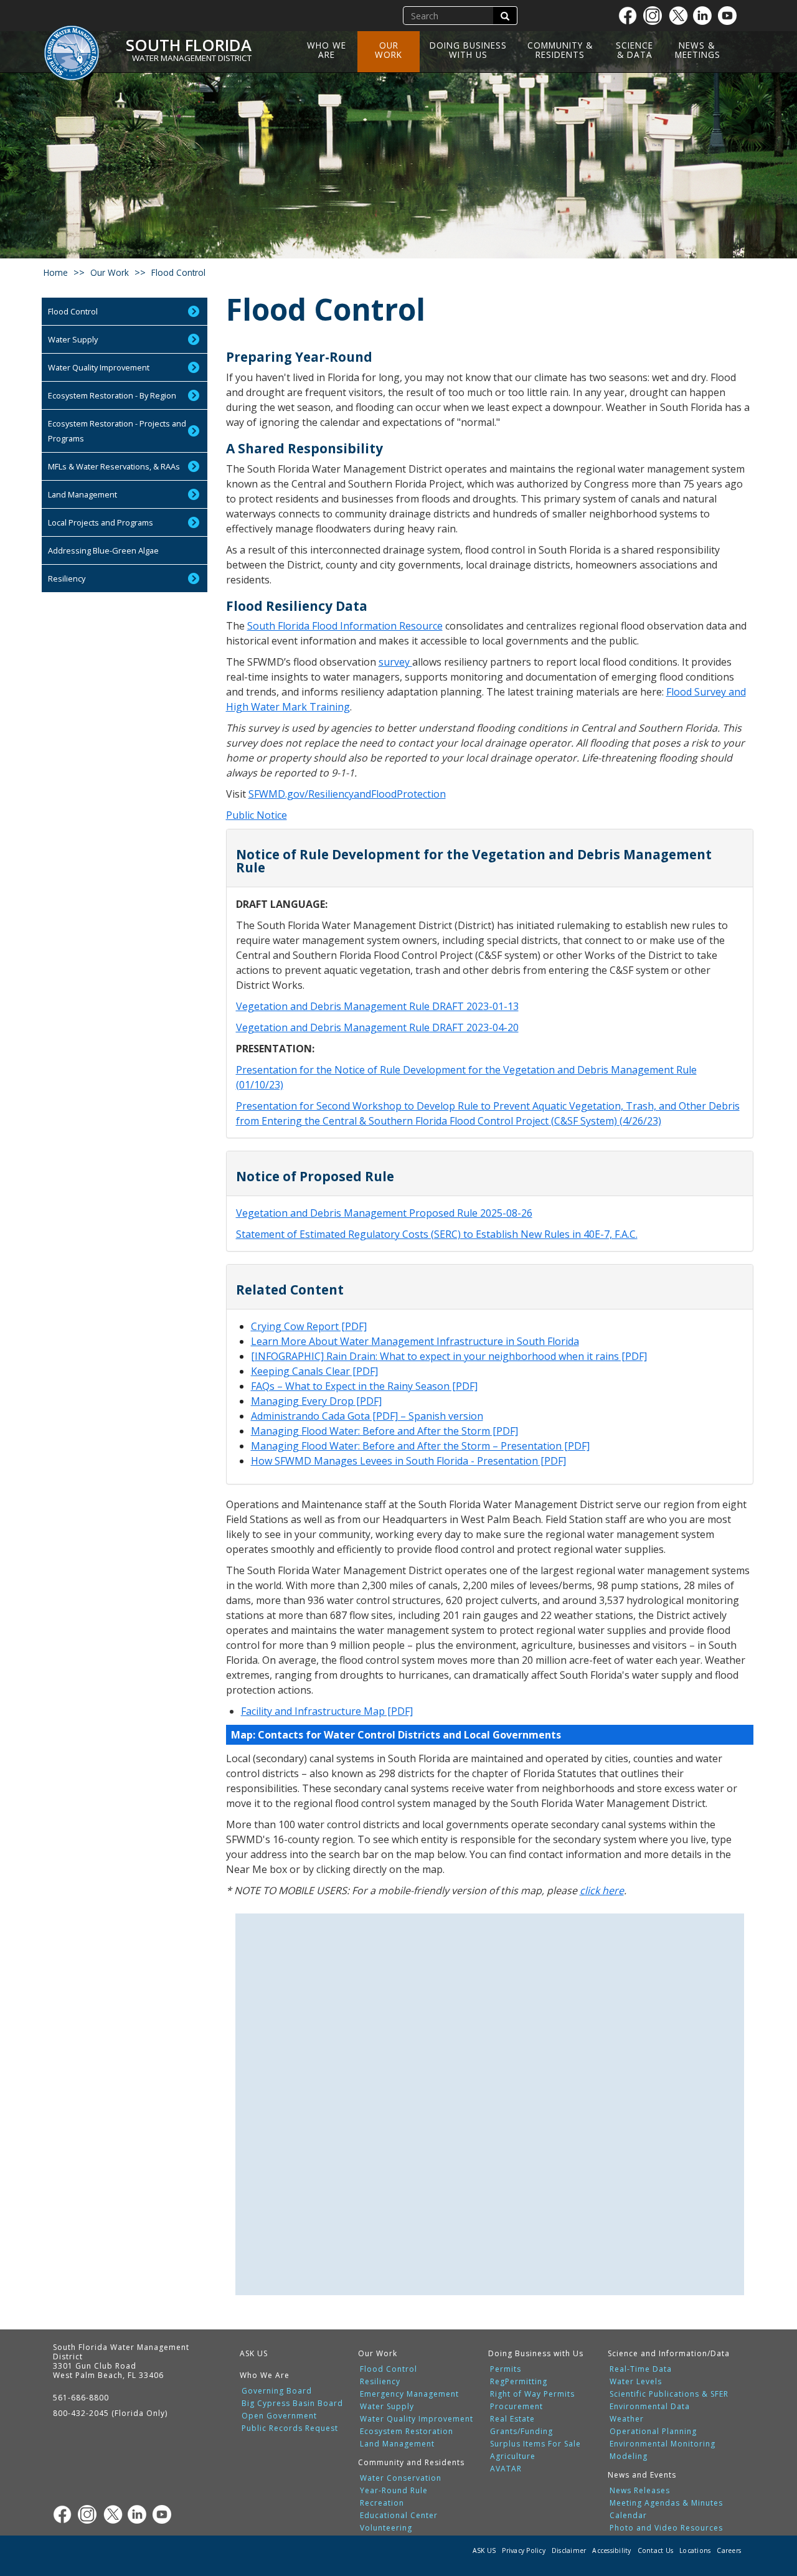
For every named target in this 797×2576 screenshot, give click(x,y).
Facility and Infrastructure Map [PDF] (327, 1711)
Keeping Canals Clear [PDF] (314, 1371)
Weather (627, 2419)
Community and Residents (411, 2462)
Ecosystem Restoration (407, 2432)
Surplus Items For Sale (535, 2444)
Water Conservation (401, 2478)
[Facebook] (631, 16)
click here (602, 1890)
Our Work (389, 50)
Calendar (628, 2516)
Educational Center (399, 2516)
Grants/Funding (521, 2432)
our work (110, 272)
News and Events (642, 2475)
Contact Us (656, 2550)
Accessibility (611, 2550)
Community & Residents (560, 50)
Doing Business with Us (468, 50)
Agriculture (513, 2456)
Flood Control (73, 311)
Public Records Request (290, 2428)
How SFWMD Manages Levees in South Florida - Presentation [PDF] (408, 1461)
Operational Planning (653, 2432)
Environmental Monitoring (663, 2444)
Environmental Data (650, 2407)
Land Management (83, 494)
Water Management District (192, 58)
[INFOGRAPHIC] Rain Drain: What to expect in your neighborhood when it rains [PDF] (449, 1356)
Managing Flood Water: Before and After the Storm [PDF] (384, 1431)
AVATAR (506, 2469)
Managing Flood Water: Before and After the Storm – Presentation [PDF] (420, 1446)
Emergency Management (409, 2394)
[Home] (76, 45)
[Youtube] (730, 16)
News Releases (640, 2491)
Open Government (279, 2416)
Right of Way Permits (532, 2394)
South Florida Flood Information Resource (345, 626)
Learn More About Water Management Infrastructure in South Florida (415, 1341)
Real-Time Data (641, 2369)
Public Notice (257, 815)
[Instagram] (656, 16)
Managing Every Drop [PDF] (316, 1401)
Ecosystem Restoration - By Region (112, 395)
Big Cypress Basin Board (292, 2404)
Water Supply (73, 339)
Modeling (629, 2456)
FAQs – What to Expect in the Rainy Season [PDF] (364, 1386)
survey (395, 662)
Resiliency (67, 578)
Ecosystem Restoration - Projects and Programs (117, 431)
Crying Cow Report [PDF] (309, 1326)
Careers (729, 2550)
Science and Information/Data (669, 2353)
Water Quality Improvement (99, 367)
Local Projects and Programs (101, 522)
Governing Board (277, 2391)
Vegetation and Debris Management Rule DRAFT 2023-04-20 (377, 1027)
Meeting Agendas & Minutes (666, 2503)
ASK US (254, 2353)
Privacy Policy (524, 2550)
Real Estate (512, 2419)
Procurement (516, 2407)
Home (56, 272)
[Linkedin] (705, 16)
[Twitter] (681, 16)
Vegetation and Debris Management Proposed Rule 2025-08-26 (384, 1213)
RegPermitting (519, 2382)
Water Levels (636, 2382)
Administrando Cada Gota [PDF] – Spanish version (367, 1416)
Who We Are (327, 50)
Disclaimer (569, 2550)
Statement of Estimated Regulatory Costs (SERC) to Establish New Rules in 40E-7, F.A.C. (437, 1234)
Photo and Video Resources (666, 2528)
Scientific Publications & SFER (669, 2394)
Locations (695, 2550)
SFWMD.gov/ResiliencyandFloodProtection (347, 794)
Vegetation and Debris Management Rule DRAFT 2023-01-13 (377, 1006)
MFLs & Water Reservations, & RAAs (114, 466)
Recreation (382, 2503)
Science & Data (634, 50)
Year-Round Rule (394, 2491)
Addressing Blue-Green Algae (103, 550)
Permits (506, 2369)
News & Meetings (698, 50)
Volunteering (386, 2528)
